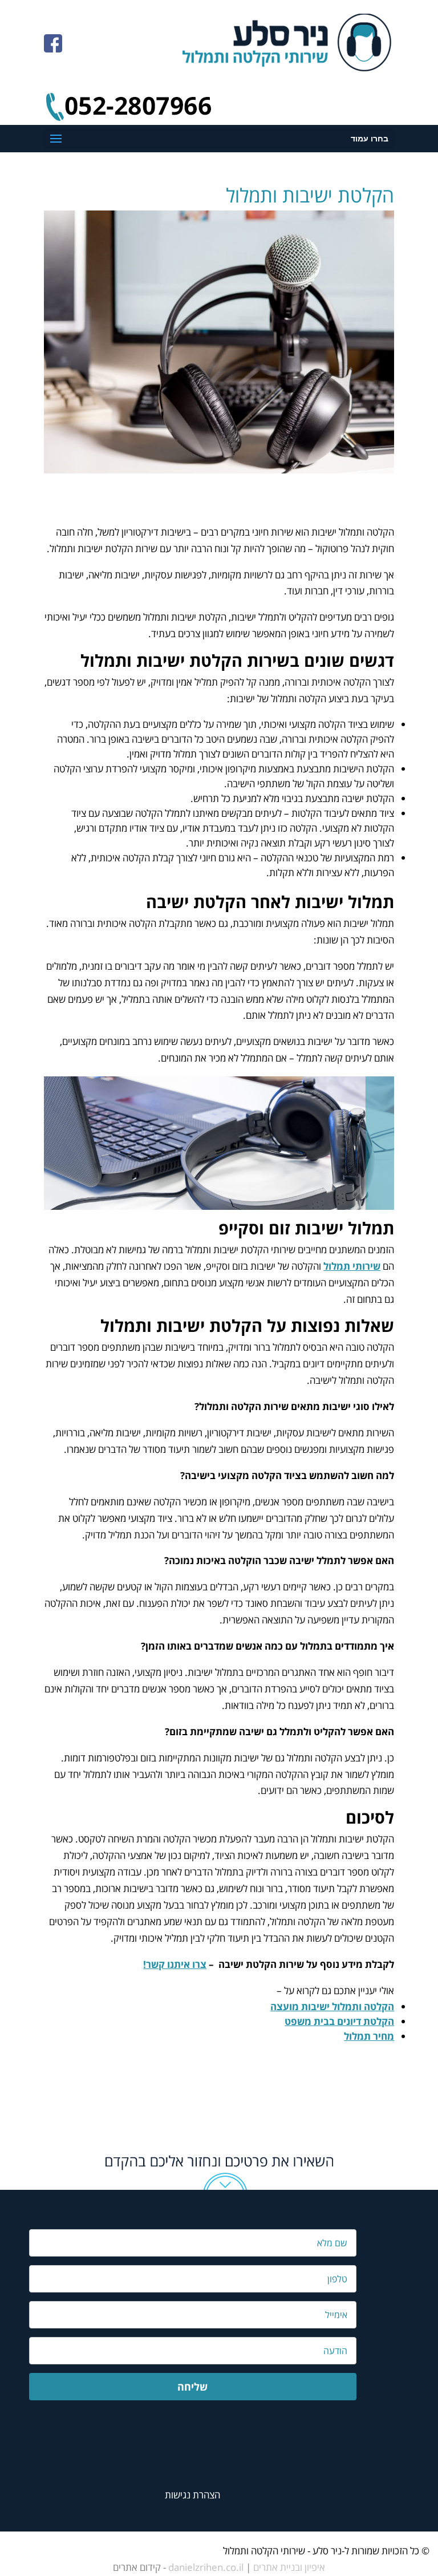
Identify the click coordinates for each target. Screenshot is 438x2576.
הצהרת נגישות (192, 2495)
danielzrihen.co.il (206, 2567)
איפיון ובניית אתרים (289, 2567)
